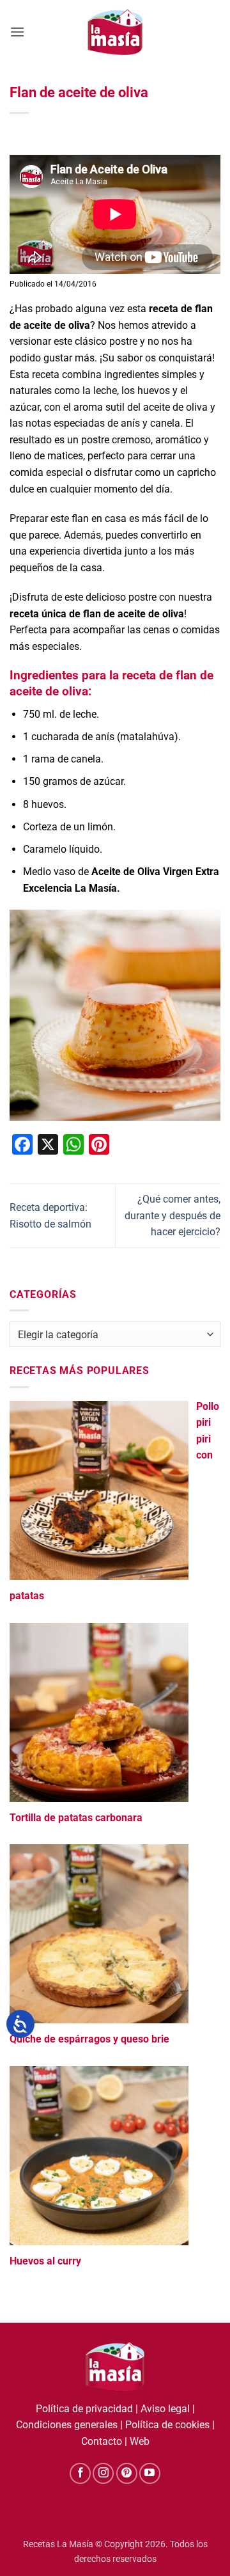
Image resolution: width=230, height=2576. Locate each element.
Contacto (102, 2441)
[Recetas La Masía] (115, 32)
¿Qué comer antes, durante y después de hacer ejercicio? (172, 1215)
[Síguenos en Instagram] (103, 2473)
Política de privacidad (84, 2409)
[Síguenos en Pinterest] (127, 2473)
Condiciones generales (67, 2425)
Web (140, 2441)
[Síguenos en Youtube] (150, 2473)
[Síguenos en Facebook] (80, 2473)
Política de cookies (167, 2425)
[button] (17, 32)
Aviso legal (165, 2409)
